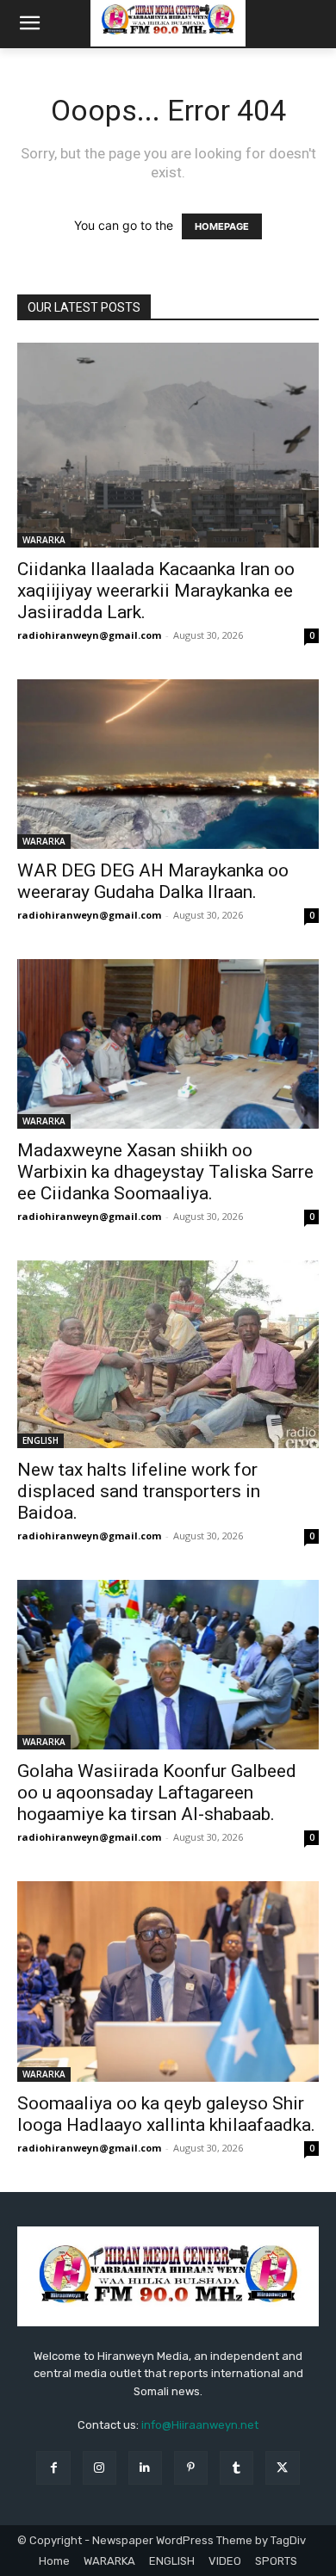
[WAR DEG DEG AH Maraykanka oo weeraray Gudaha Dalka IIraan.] (168, 764)
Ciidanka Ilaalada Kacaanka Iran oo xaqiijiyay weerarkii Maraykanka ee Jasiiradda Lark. (156, 591)
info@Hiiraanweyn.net (200, 2425)
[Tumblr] (236, 2468)
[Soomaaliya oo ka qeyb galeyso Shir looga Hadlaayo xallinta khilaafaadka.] (168, 1982)
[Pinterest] (191, 2468)
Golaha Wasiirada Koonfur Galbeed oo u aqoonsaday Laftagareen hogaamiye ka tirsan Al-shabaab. (157, 1793)
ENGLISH (40, 1440)
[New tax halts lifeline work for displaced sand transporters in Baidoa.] (168, 1354)
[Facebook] (53, 2468)
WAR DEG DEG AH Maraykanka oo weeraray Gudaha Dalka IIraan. (153, 881)
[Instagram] (100, 2468)
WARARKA (44, 540)
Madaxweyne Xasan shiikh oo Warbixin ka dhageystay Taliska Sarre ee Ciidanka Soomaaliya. (165, 1172)
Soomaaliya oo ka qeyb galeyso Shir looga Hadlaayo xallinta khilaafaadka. (166, 2114)
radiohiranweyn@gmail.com (89, 635)
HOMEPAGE (222, 226)
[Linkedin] (145, 2468)
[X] (282, 2468)
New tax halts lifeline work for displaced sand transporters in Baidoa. (139, 1491)
